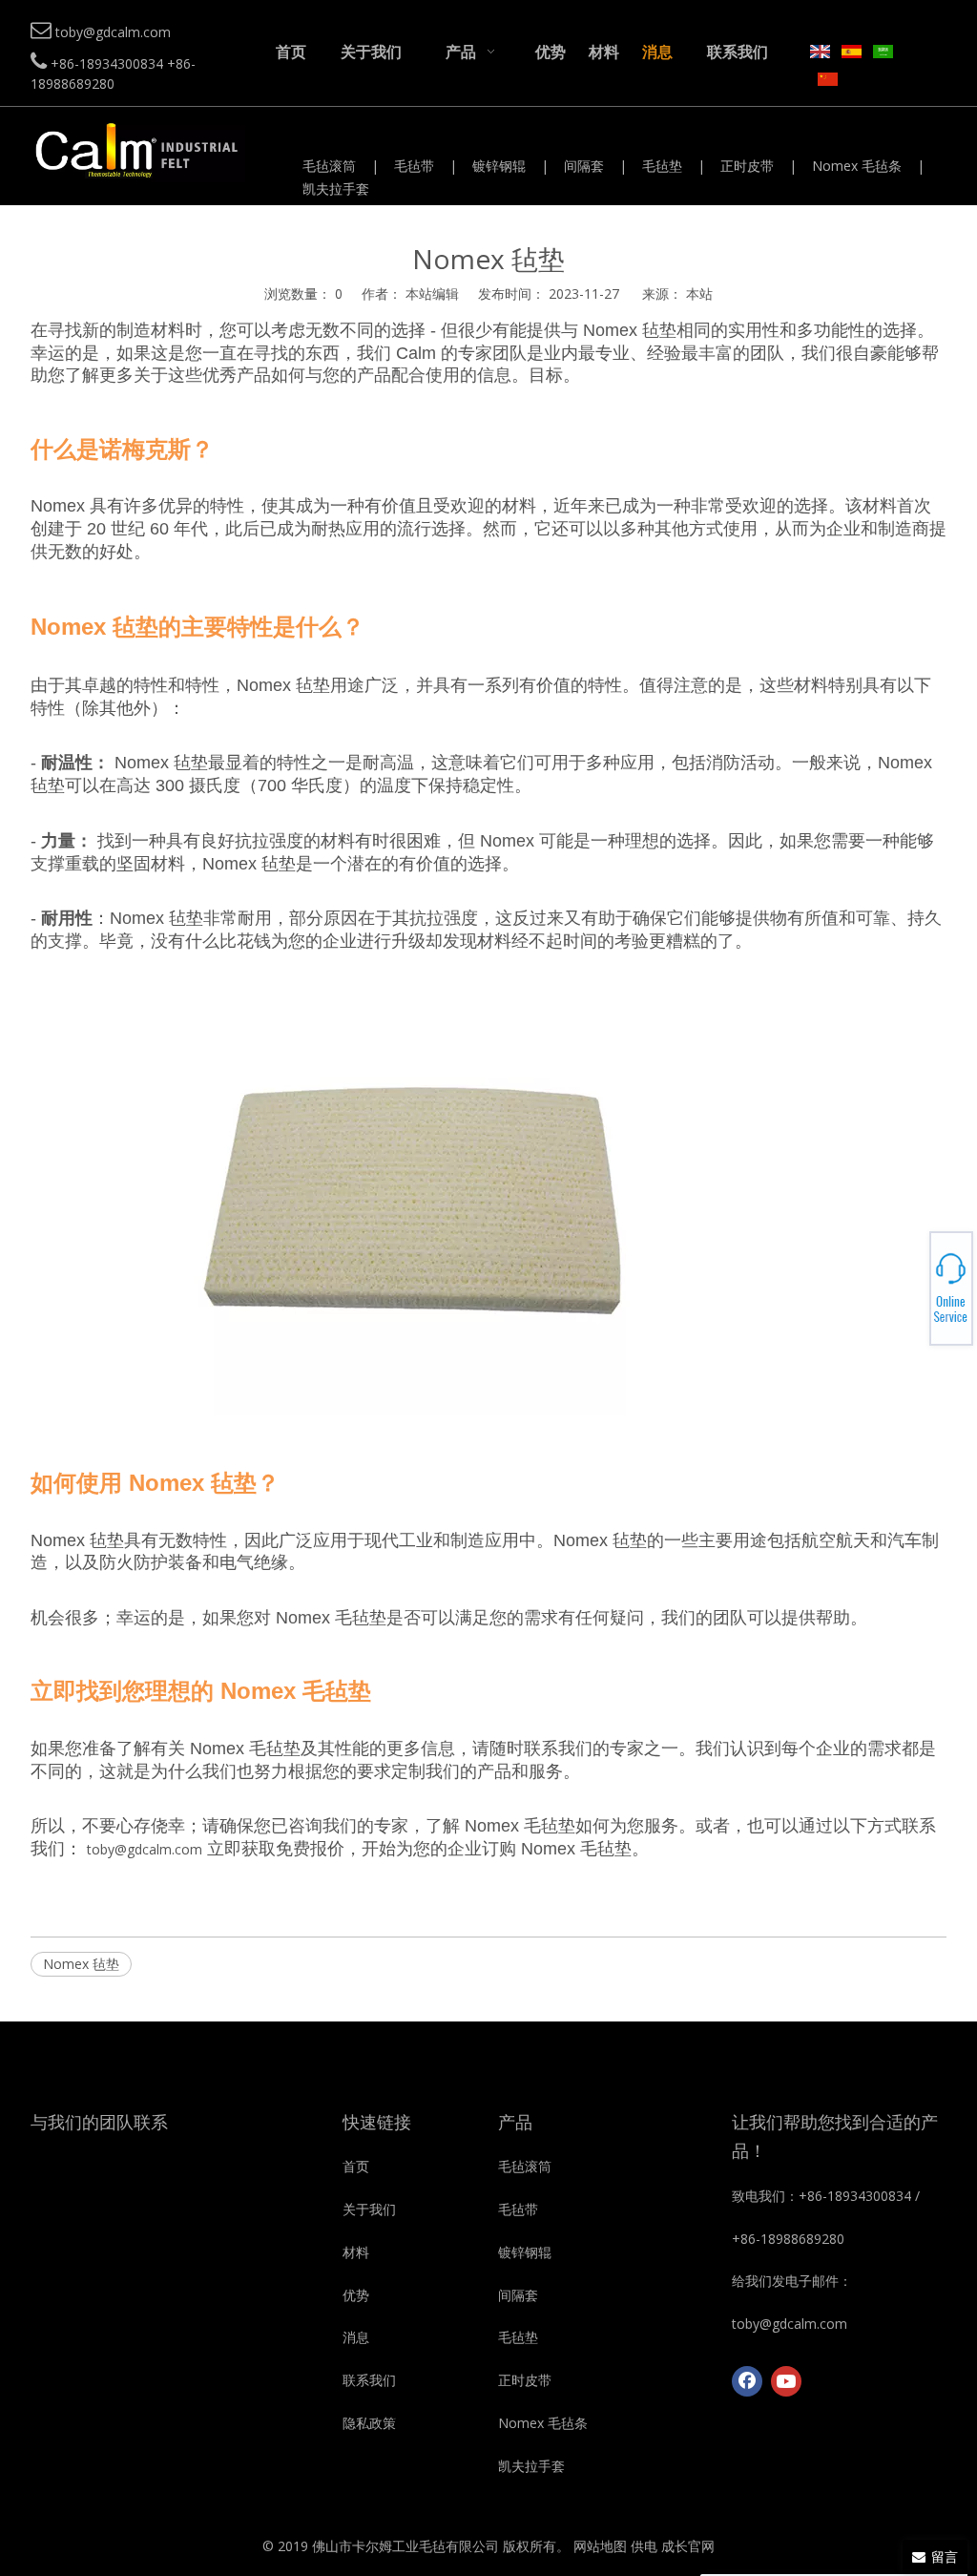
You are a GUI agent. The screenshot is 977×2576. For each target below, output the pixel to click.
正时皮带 (747, 166)
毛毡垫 (662, 166)
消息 (356, 2337)
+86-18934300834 (911, 1277)
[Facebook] (747, 2381)
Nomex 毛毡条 (857, 166)
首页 (356, 2166)
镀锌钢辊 (499, 166)
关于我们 (369, 2209)
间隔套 (584, 166)
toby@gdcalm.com (145, 1849)
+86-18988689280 (911, 1283)
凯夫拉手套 (336, 188)
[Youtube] (786, 2381)
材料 (356, 2252)
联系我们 (369, 2380)
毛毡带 (414, 166)
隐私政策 (369, 2423)
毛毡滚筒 (329, 166)
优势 (356, 2295)
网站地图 (600, 2546)
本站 (699, 293)
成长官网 (688, 2546)
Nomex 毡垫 (81, 1964)
